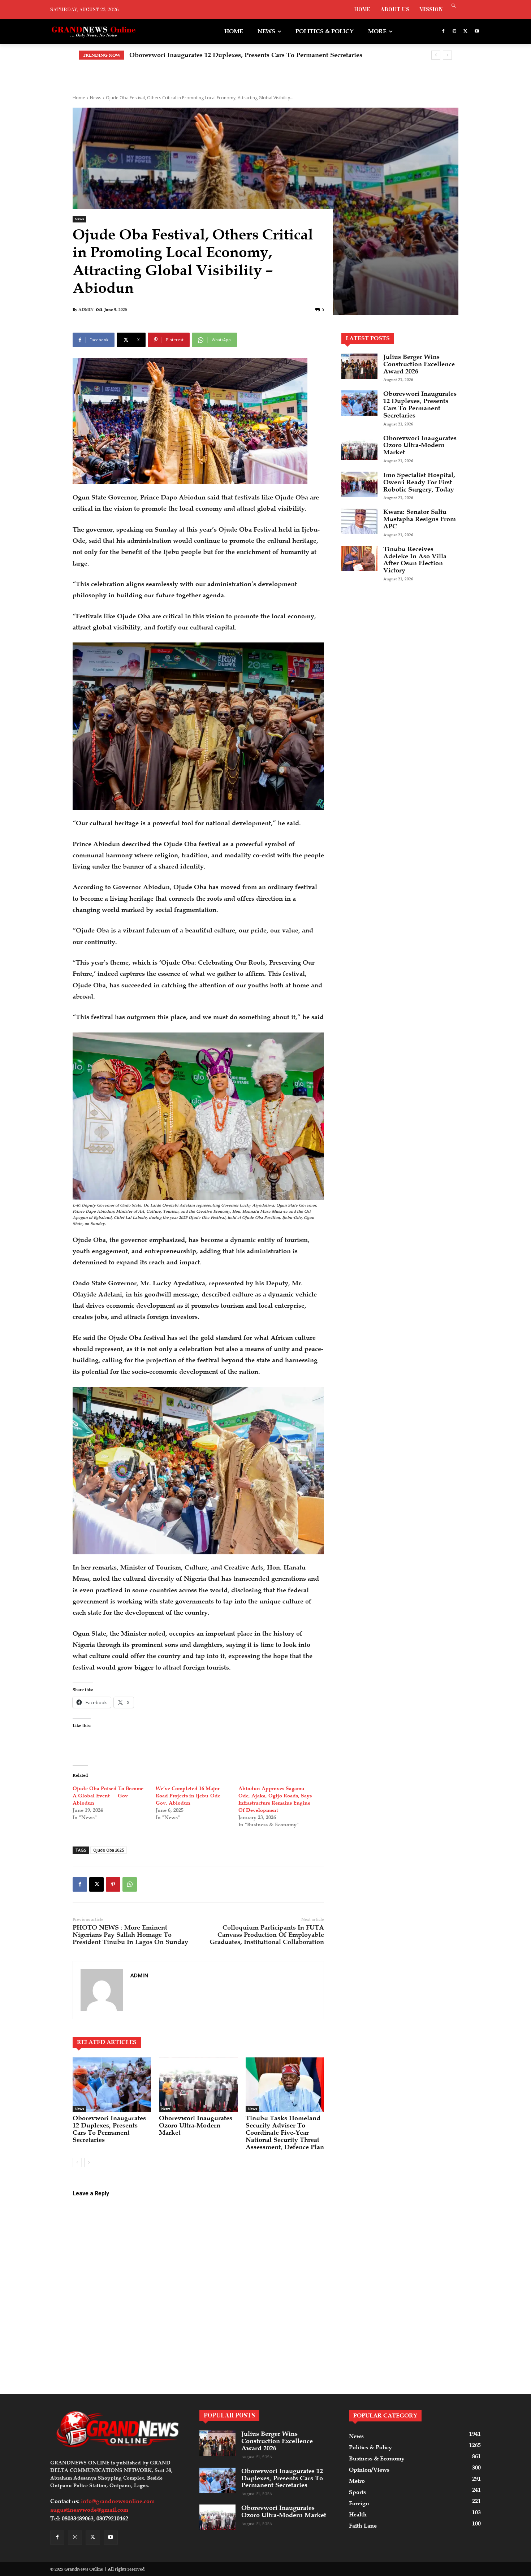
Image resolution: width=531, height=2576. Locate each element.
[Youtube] (477, 32)
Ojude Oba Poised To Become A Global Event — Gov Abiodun (108, 1796)
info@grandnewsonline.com (118, 2501)
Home (79, 98)
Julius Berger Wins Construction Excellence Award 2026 (419, 364)
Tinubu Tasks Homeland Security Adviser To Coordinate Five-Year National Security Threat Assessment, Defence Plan (285, 2132)
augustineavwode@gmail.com (89, 2510)
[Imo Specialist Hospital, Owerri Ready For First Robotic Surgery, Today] (359, 484)
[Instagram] (455, 32)
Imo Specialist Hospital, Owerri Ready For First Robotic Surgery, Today (419, 482)
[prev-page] (77, 2162)
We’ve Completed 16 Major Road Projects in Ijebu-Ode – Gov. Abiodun (190, 1796)
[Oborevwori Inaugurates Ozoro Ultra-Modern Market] (198, 2085)
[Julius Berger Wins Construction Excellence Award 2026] (359, 366)
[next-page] (89, 2162)
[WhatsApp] (130, 1884)
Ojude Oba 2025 (109, 1850)
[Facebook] (443, 32)
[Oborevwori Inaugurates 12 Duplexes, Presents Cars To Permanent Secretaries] (112, 2085)
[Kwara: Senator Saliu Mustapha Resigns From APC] (359, 521)
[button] (454, 6)
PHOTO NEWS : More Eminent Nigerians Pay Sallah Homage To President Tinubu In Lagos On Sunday (130, 1935)
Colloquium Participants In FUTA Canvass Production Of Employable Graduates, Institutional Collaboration (267, 1935)
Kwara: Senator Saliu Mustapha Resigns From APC (420, 519)
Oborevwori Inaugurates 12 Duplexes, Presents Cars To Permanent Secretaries (109, 2129)
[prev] (436, 55)
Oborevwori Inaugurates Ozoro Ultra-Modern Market (209, 55)
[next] (447, 55)
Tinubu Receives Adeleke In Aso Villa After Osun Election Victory (415, 560)
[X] (465, 32)
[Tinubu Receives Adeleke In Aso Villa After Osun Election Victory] (359, 558)
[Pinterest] (113, 1884)
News (96, 98)
